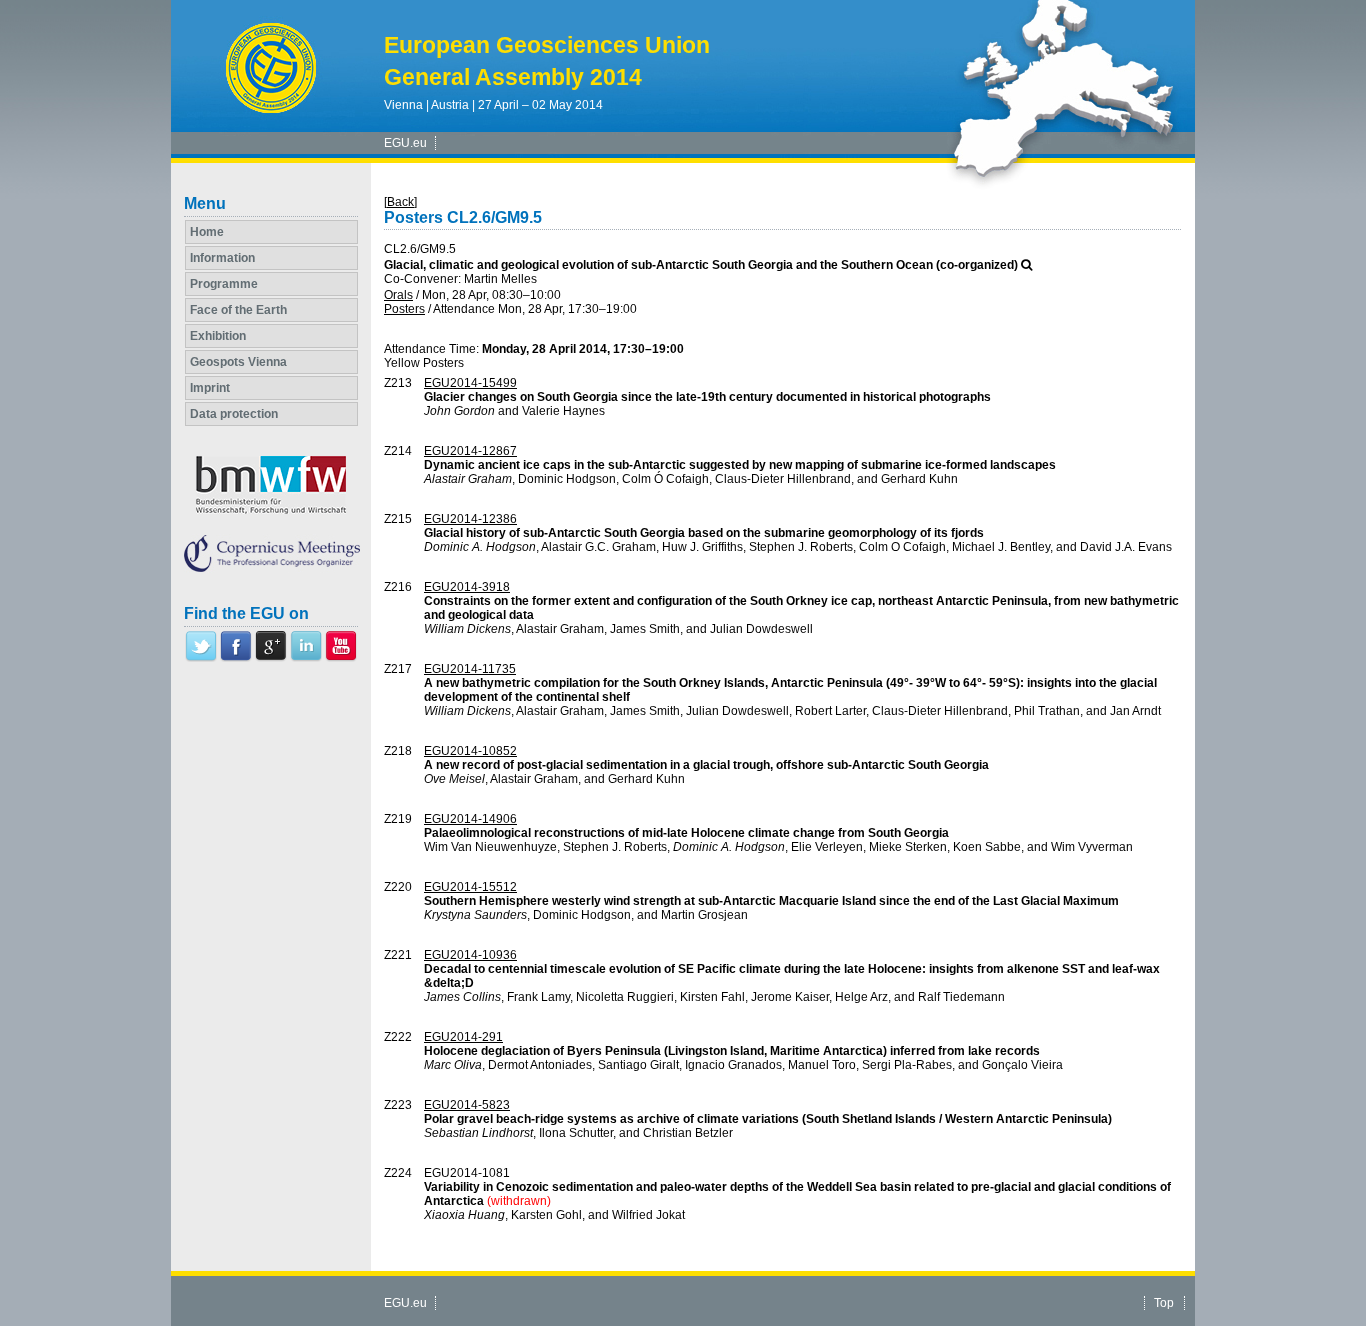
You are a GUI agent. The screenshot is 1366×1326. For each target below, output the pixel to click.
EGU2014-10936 (470, 955)
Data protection (234, 414)
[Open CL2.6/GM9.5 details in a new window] (1026, 265)
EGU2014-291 (463, 1037)
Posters (404, 309)
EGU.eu (405, 143)
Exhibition (218, 336)
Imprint (210, 388)
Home (207, 232)
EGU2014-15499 (470, 383)
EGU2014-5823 (467, 1105)
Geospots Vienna (238, 362)
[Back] (400, 202)
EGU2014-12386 (470, 519)
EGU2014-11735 (470, 669)
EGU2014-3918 (467, 587)
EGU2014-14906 (470, 819)
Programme (224, 284)
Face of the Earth (238, 310)
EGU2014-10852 (470, 751)
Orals (398, 295)
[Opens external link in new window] (201, 658)
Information (222, 258)
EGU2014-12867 (470, 451)
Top (1164, 1303)
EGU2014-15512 (470, 887)
